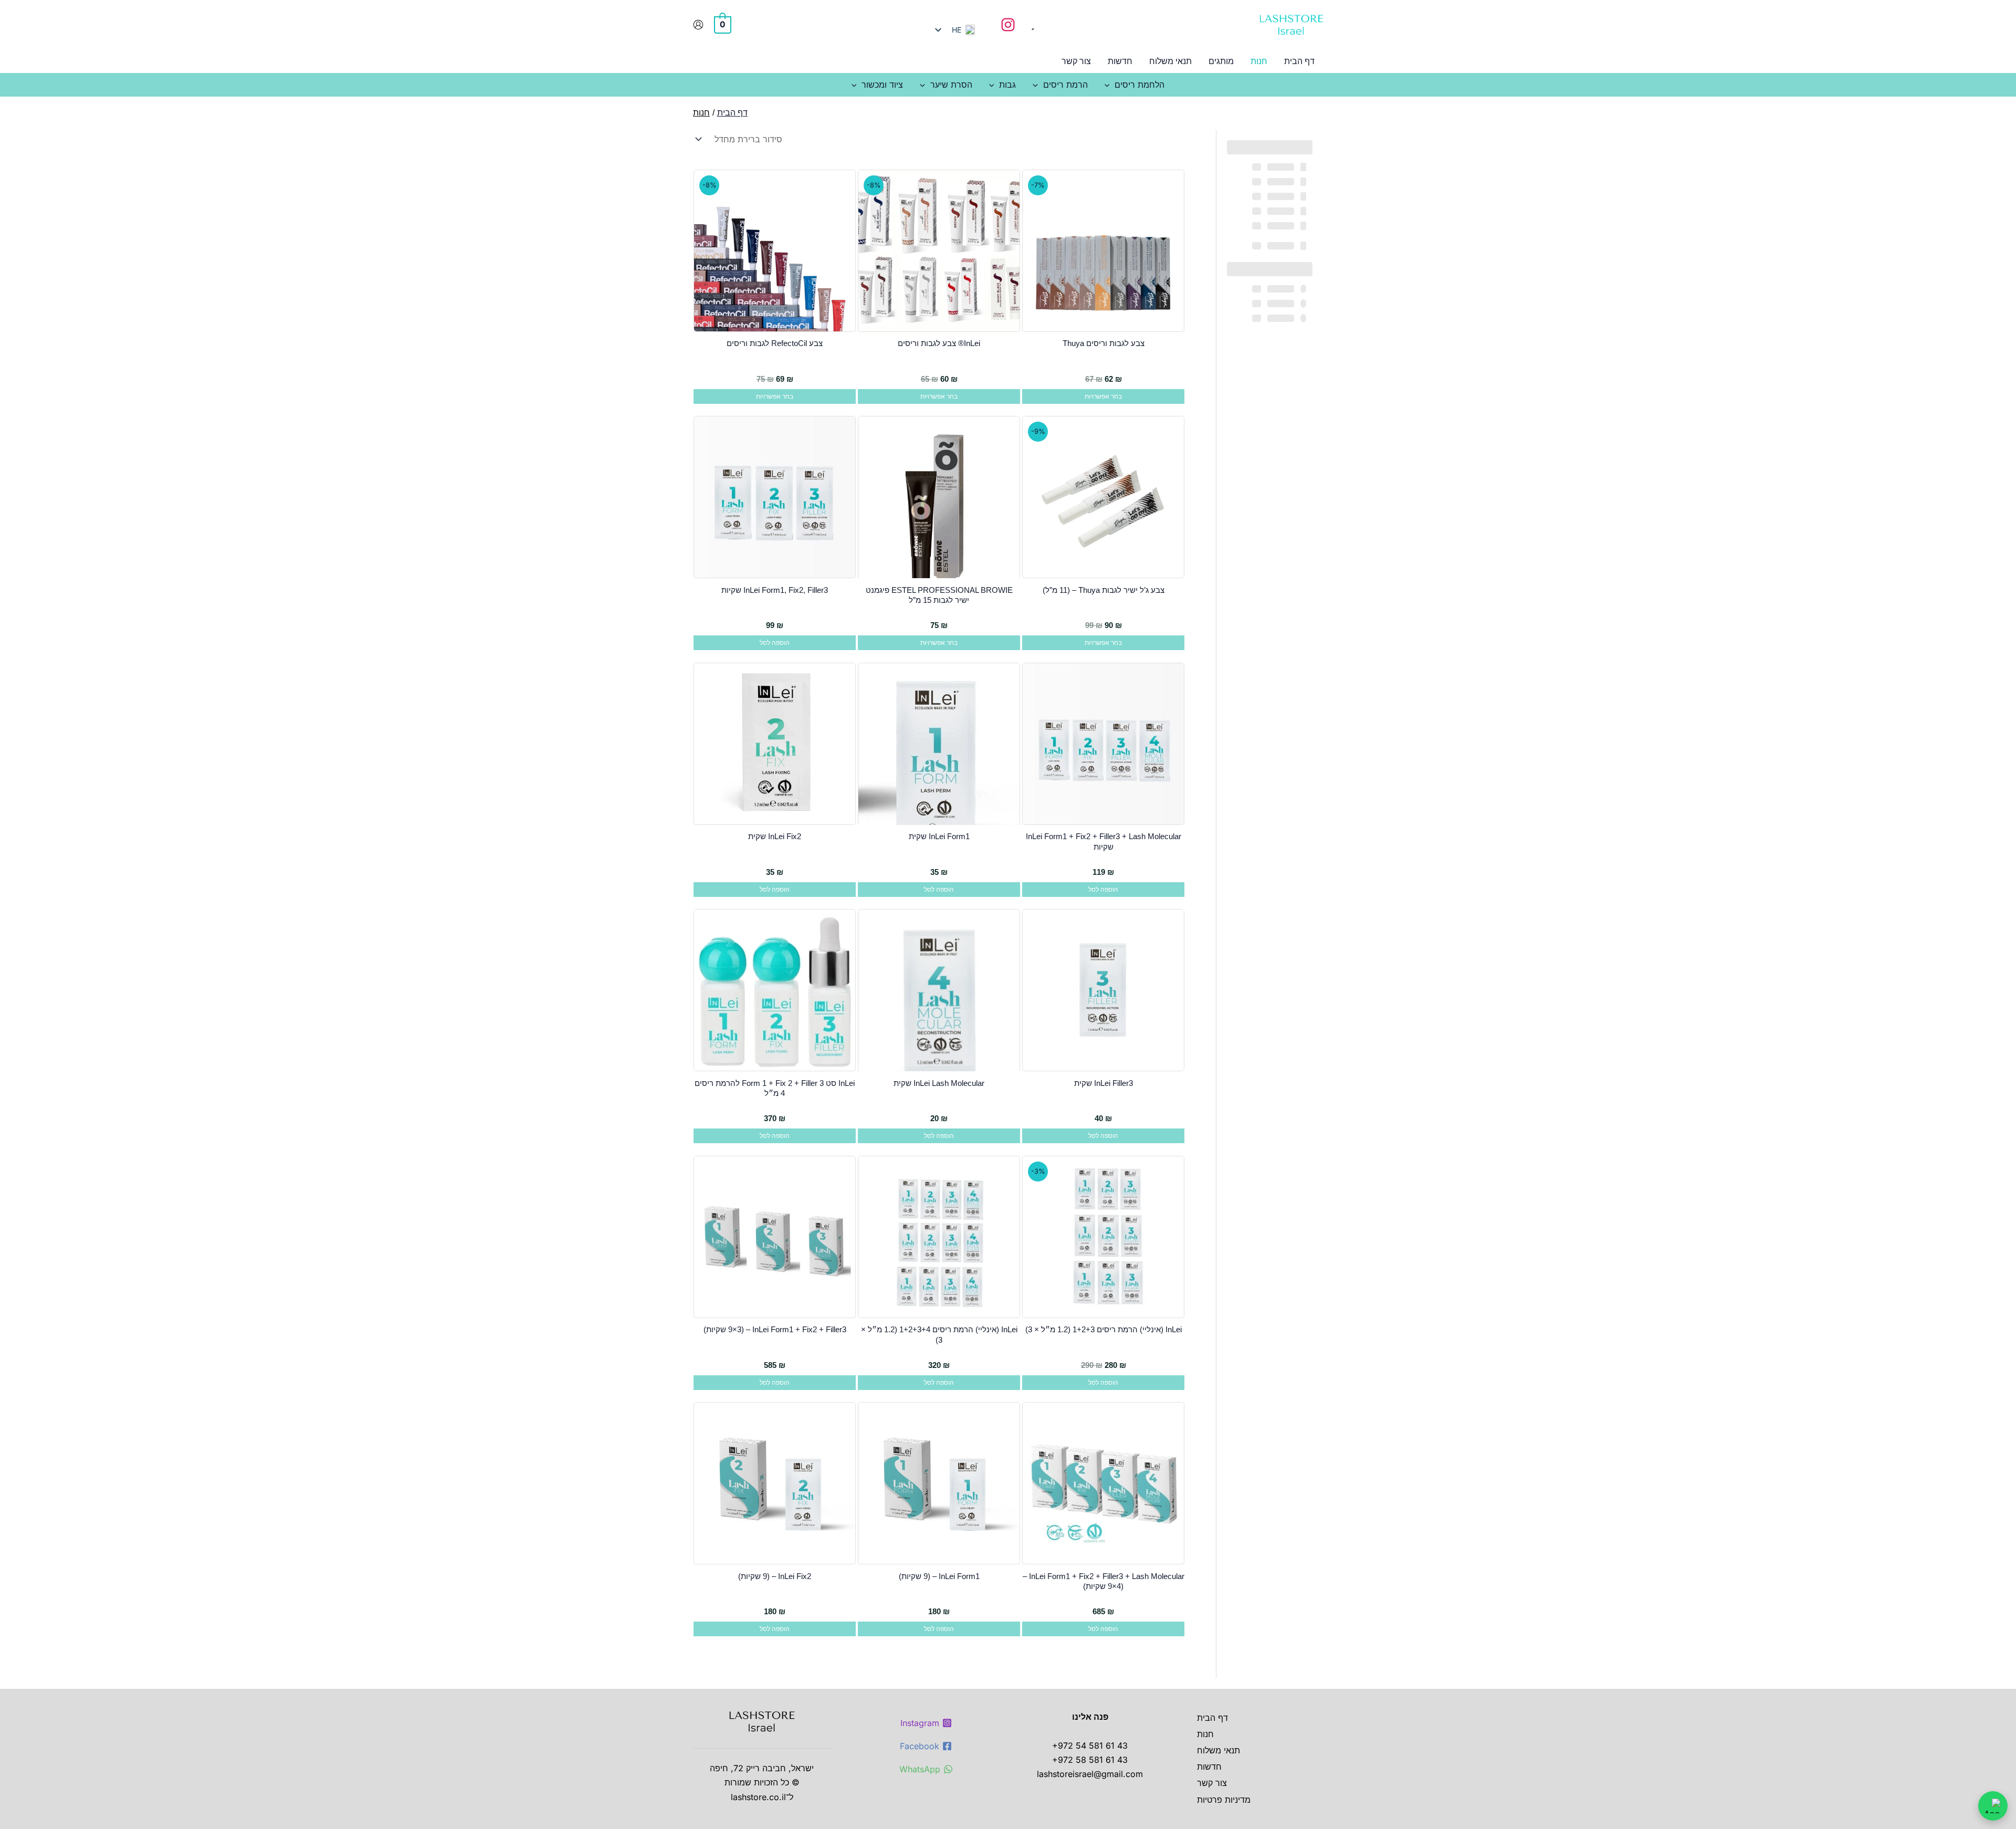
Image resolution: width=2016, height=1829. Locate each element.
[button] (1110, 85)
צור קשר (1212, 1783)
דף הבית (1212, 1718)
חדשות (1209, 1767)
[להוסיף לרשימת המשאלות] (1173, 185)
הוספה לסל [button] (775, 643)
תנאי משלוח (1219, 1750)
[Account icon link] (698, 25)
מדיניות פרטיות (1224, 1800)
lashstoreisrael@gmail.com (1090, 1774)
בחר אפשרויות (1103, 396)
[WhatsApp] (1993, 1806)
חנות (1205, 1734)
